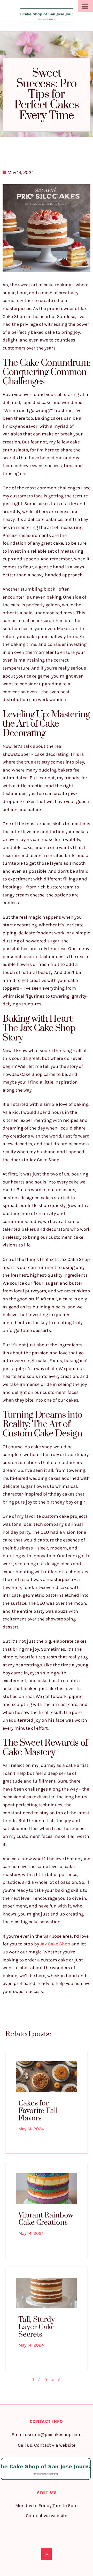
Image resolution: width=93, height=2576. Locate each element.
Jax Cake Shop (55, 1944)
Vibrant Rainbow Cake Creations (46, 2219)
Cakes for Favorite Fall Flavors (38, 2111)
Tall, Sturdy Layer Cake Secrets (37, 2327)
